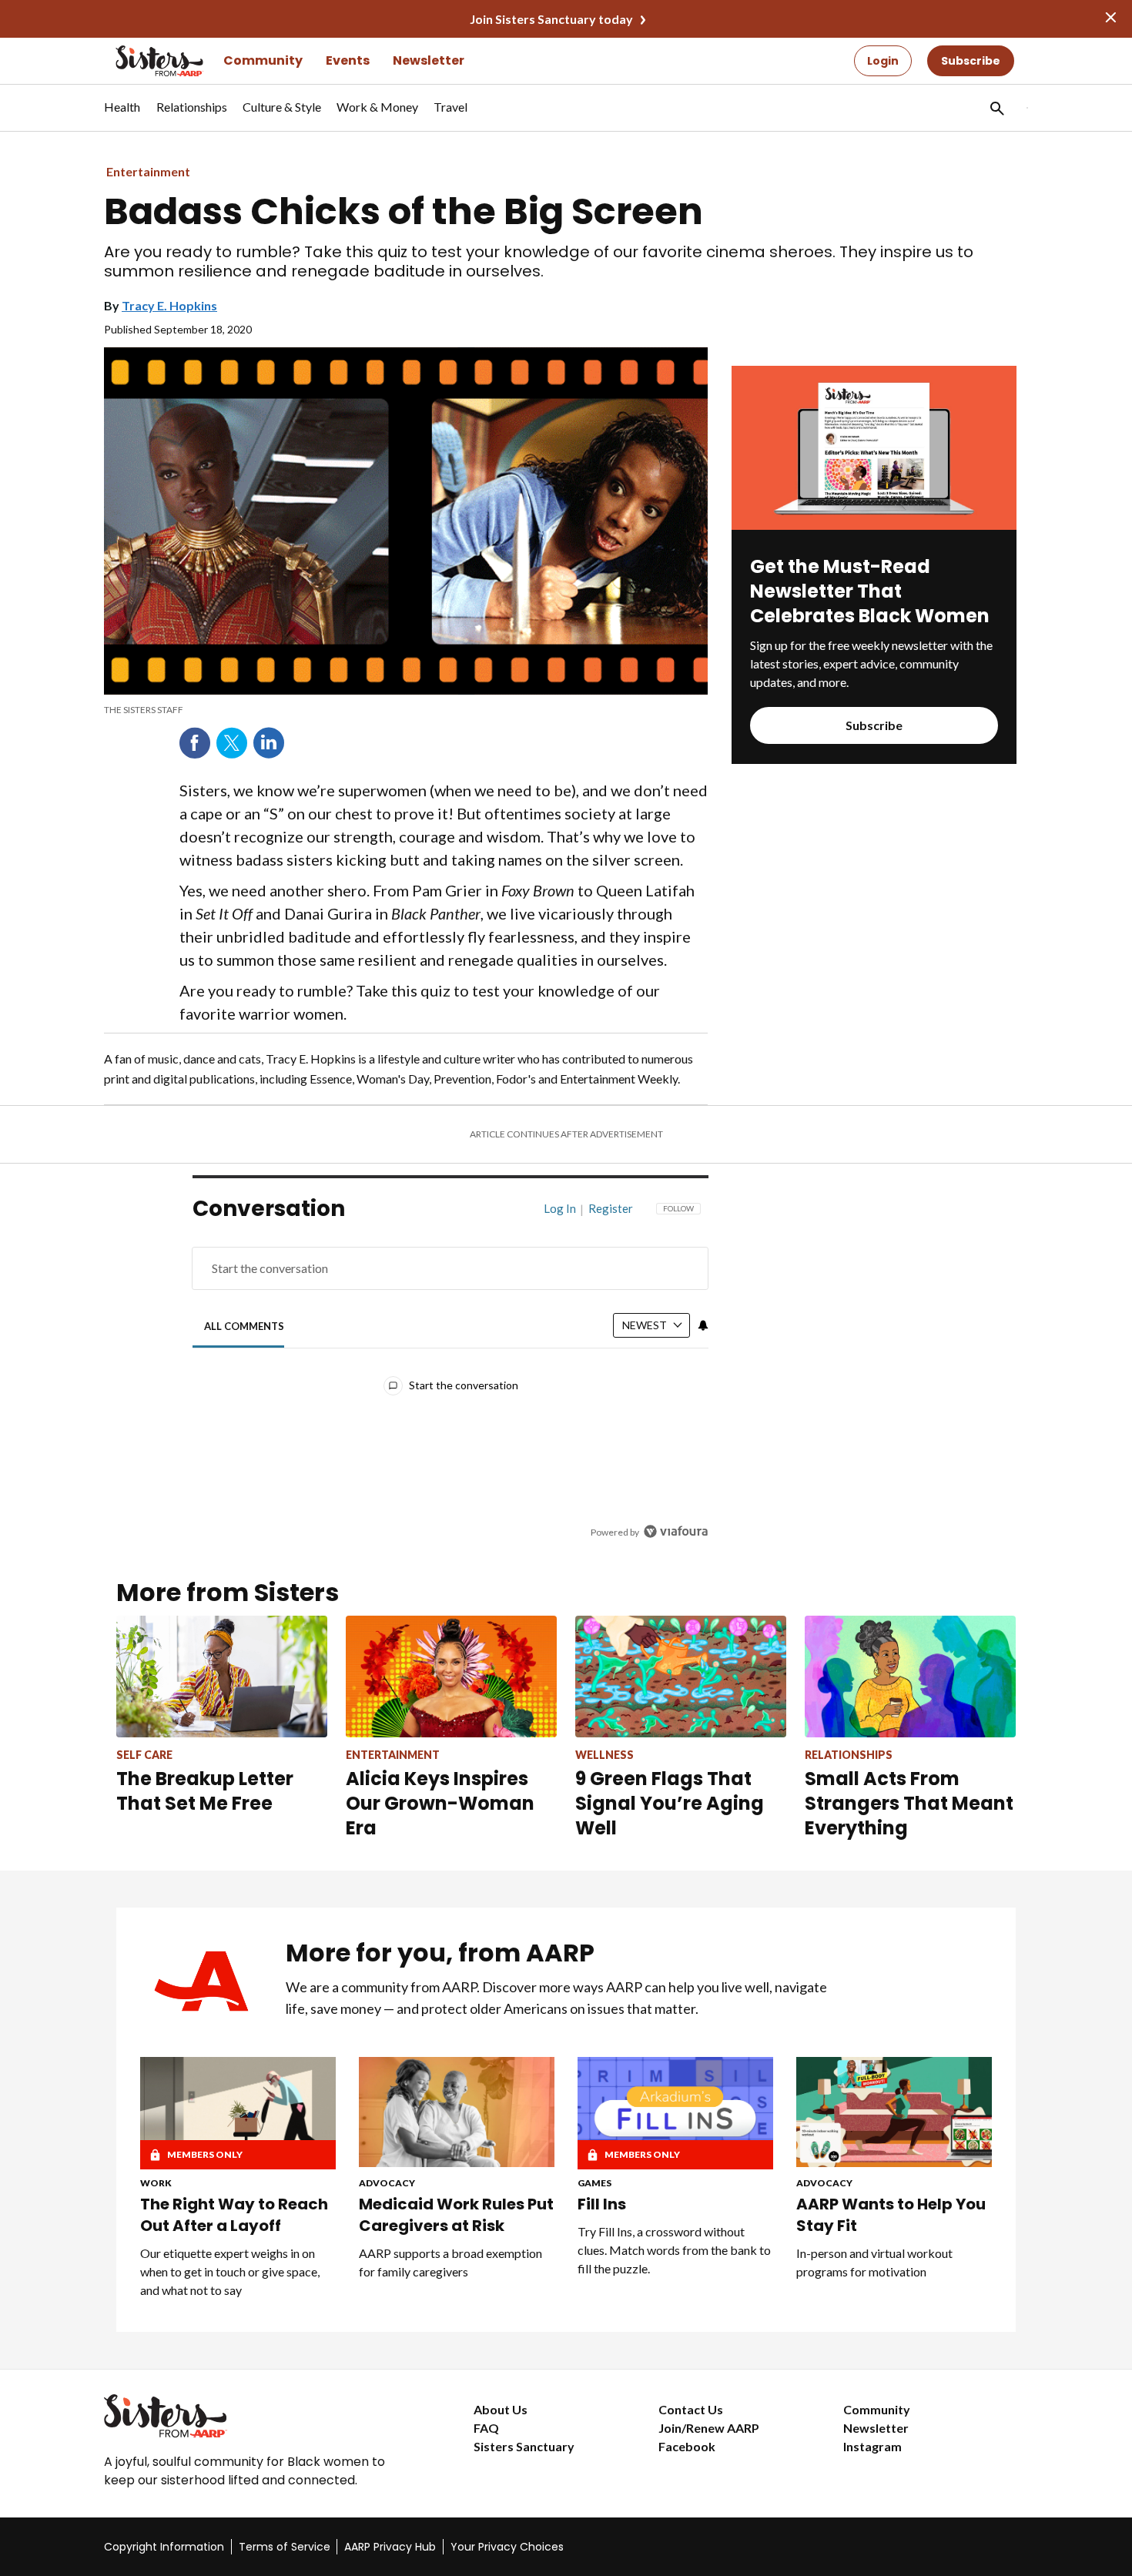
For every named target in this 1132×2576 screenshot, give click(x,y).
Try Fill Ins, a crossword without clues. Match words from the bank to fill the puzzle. (674, 2250)
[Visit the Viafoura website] (676, 1531)
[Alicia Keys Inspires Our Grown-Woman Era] (451, 1676)
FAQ (486, 2428)
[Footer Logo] (258, 2416)
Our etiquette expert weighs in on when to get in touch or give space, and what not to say (230, 2271)
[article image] (874, 525)
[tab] (244, 1326)
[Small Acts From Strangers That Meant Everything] (910, 1676)
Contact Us (691, 2409)
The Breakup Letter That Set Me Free (205, 1791)
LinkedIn (269, 743)
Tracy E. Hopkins (169, 305)
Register (611, 1208)
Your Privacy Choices (507, 2547)
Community (263, 60)
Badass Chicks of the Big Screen (404, 212)
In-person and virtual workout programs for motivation (874, 2262)
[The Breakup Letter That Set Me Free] (222, 1676)
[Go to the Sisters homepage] (142, 61)
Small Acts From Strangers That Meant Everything (909, 1803)
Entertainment (148, 171)
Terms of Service (285, 2547)
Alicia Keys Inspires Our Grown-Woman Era (440, 1803)
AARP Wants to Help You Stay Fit (891, 2215)
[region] (450, 1374)
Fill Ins (602, 2204)
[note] (406, 710)
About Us (501, 2409)
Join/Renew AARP (709, 2428)
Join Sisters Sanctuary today (551, 19)
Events (348, 60)
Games (594, 2183)
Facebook (195, 743)
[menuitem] (122, 115)
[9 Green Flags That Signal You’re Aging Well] (681, 1676)
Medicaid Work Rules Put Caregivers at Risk (456, 2215)
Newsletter (429, 60)
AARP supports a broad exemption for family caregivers (450, 2262)
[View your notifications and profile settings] (703, 1325)
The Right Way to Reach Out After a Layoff (234, 2215)
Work (156, 2183)
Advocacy (387, 2183)
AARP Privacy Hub (390, 2547)
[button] (996, 108)
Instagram (872, 2446)
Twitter (232, 743)
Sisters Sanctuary (524, 2446)
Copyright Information (164, 2547)
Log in (560, 1208)
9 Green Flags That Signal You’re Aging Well (670, 1803)
